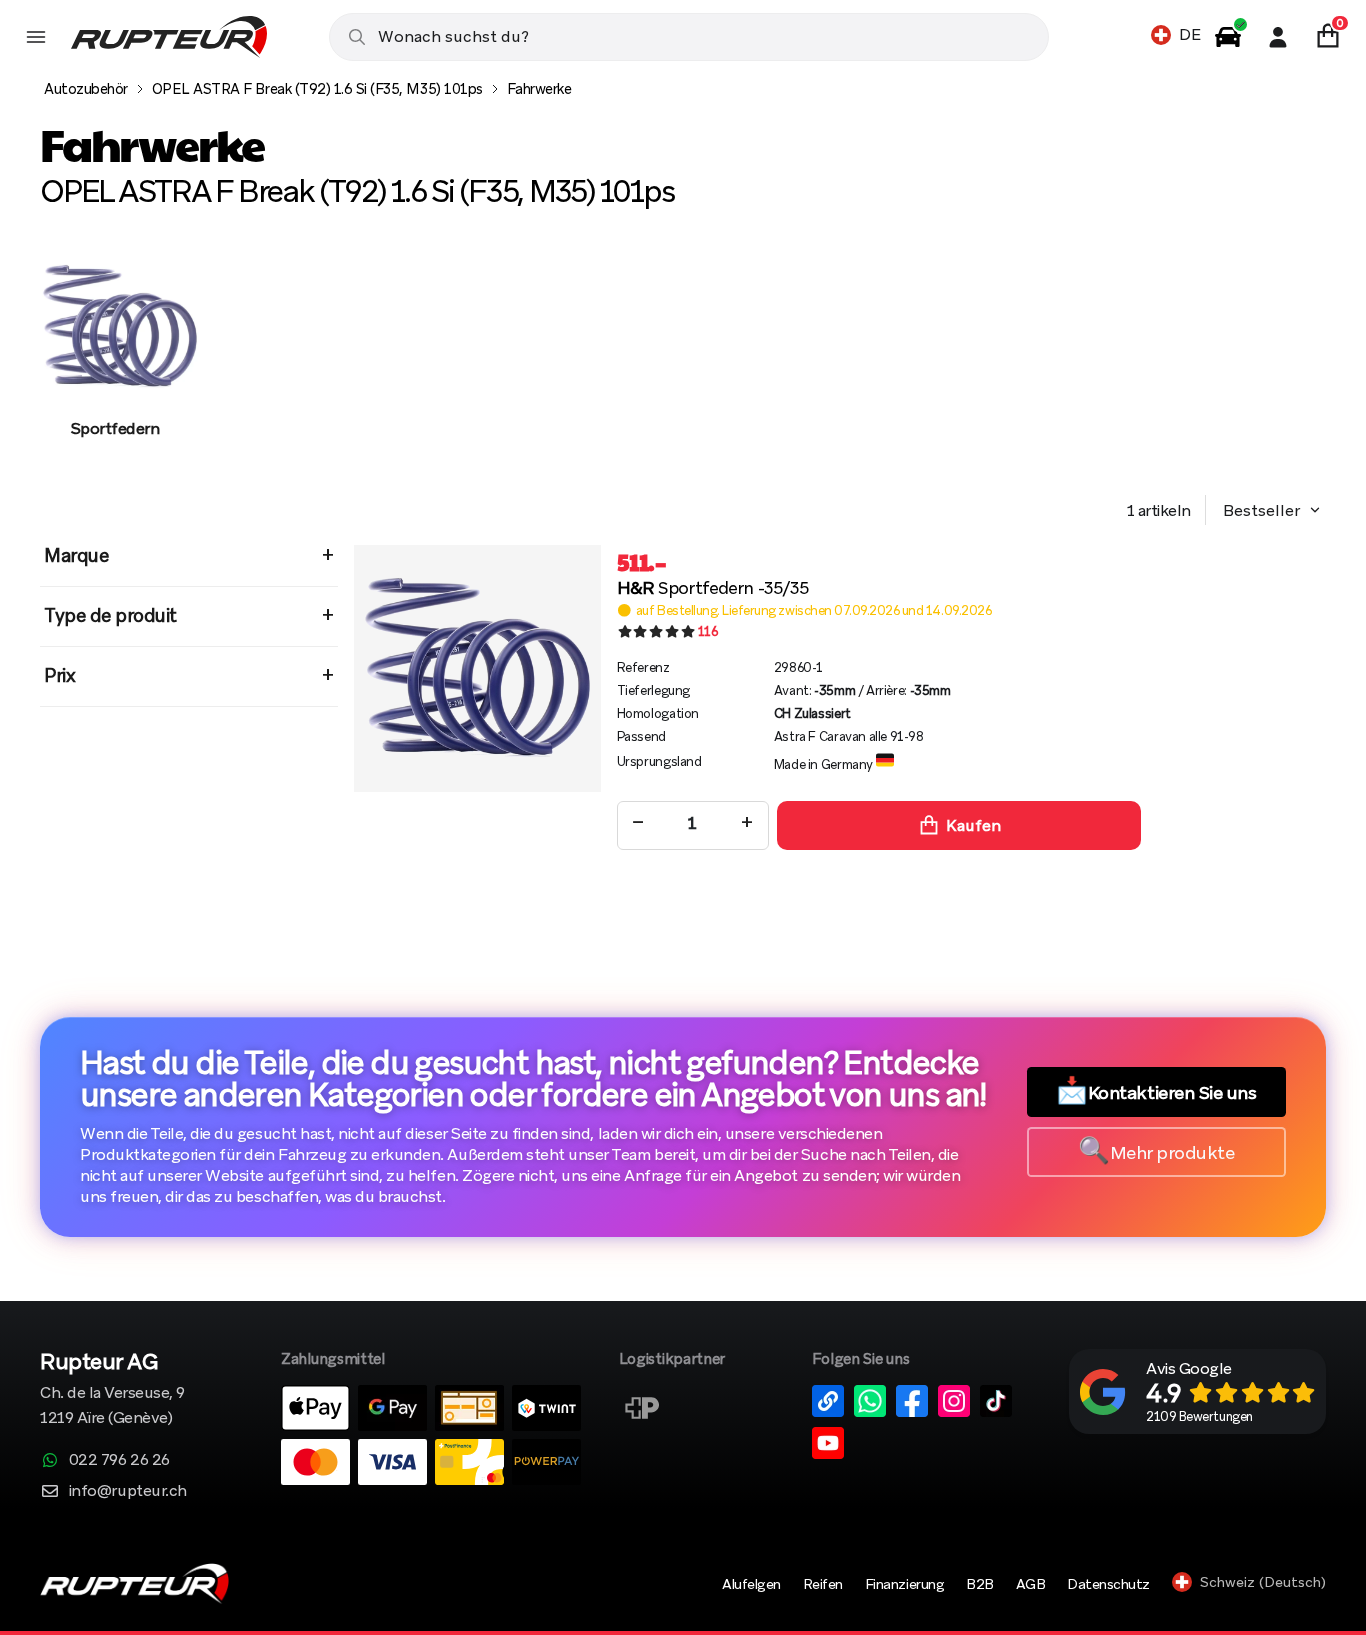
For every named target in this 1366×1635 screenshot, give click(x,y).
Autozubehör (86, 89)
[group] (115, 363)
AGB (1031, 1584)
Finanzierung (904, 1584)
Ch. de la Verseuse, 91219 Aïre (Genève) (112, 1390)
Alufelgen (751, 1584)
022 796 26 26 (119, 1459)
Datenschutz (1108, 1584)
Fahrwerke (539, 89)
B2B (980, 1584)
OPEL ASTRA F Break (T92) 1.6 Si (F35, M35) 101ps (317, 89)
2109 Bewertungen (1199, 1416)
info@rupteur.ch (128, 1490)
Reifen (823, 1584)
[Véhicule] (1228, 37)
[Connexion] (1278, 37)
